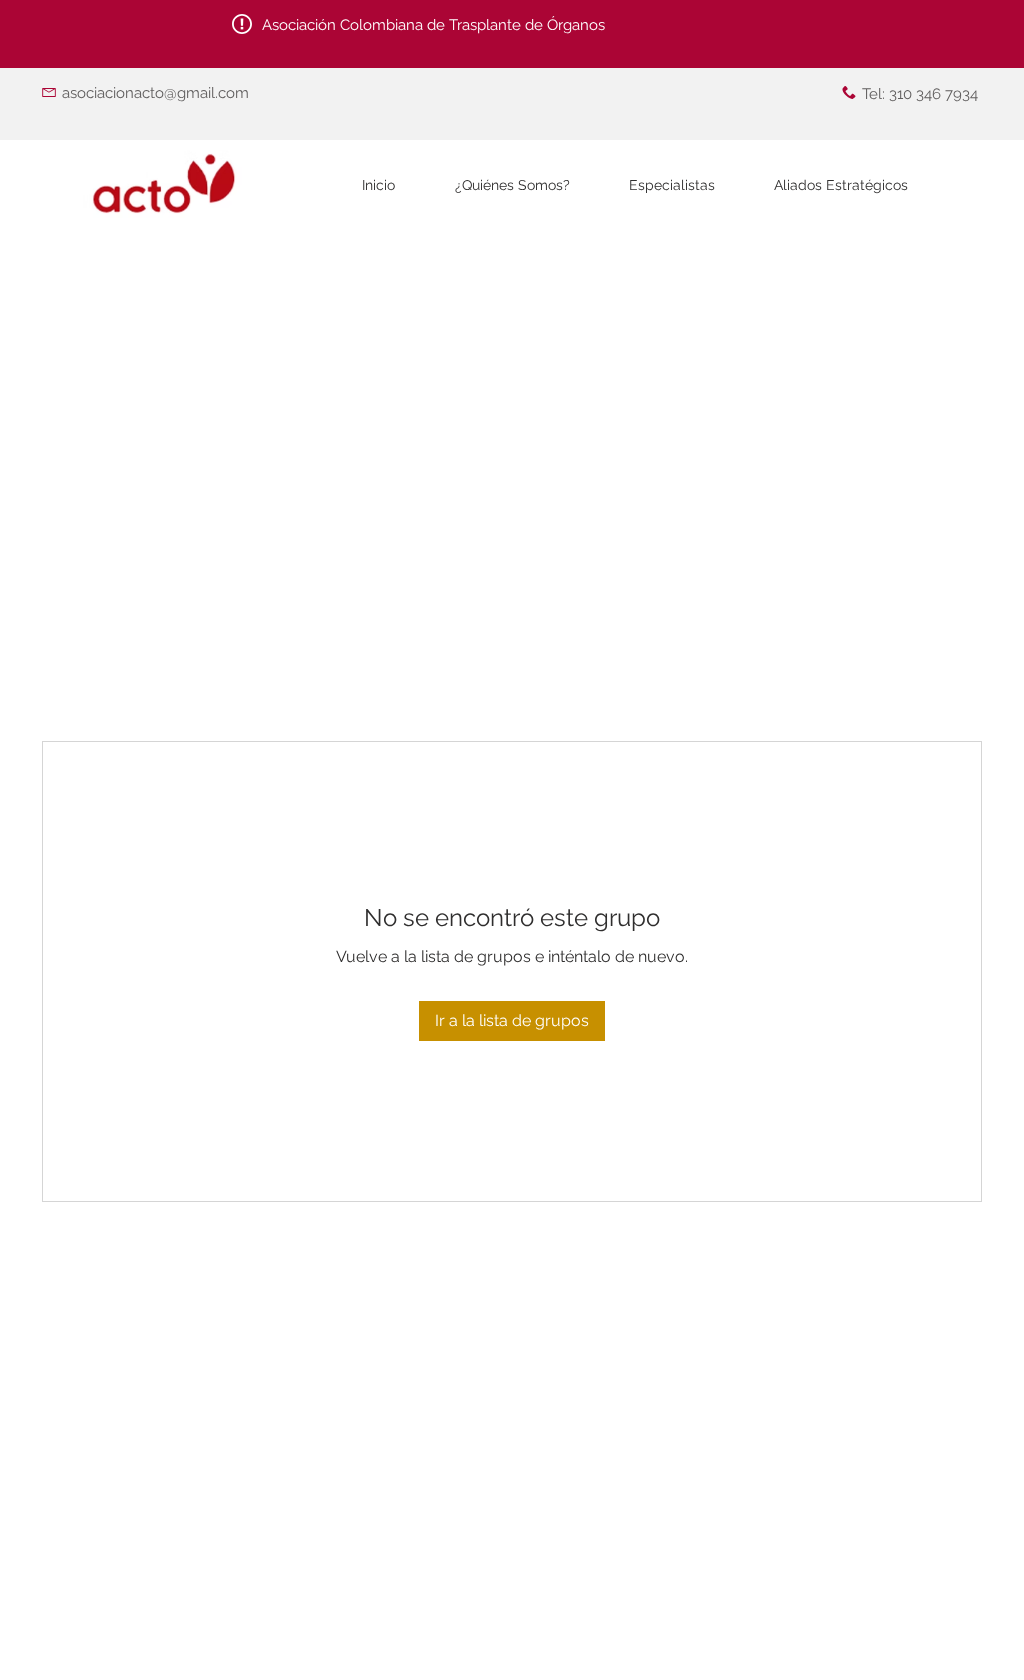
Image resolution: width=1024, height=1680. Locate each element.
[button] (671, 185)
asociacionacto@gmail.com (155, 93)
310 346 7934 (933, 94)
